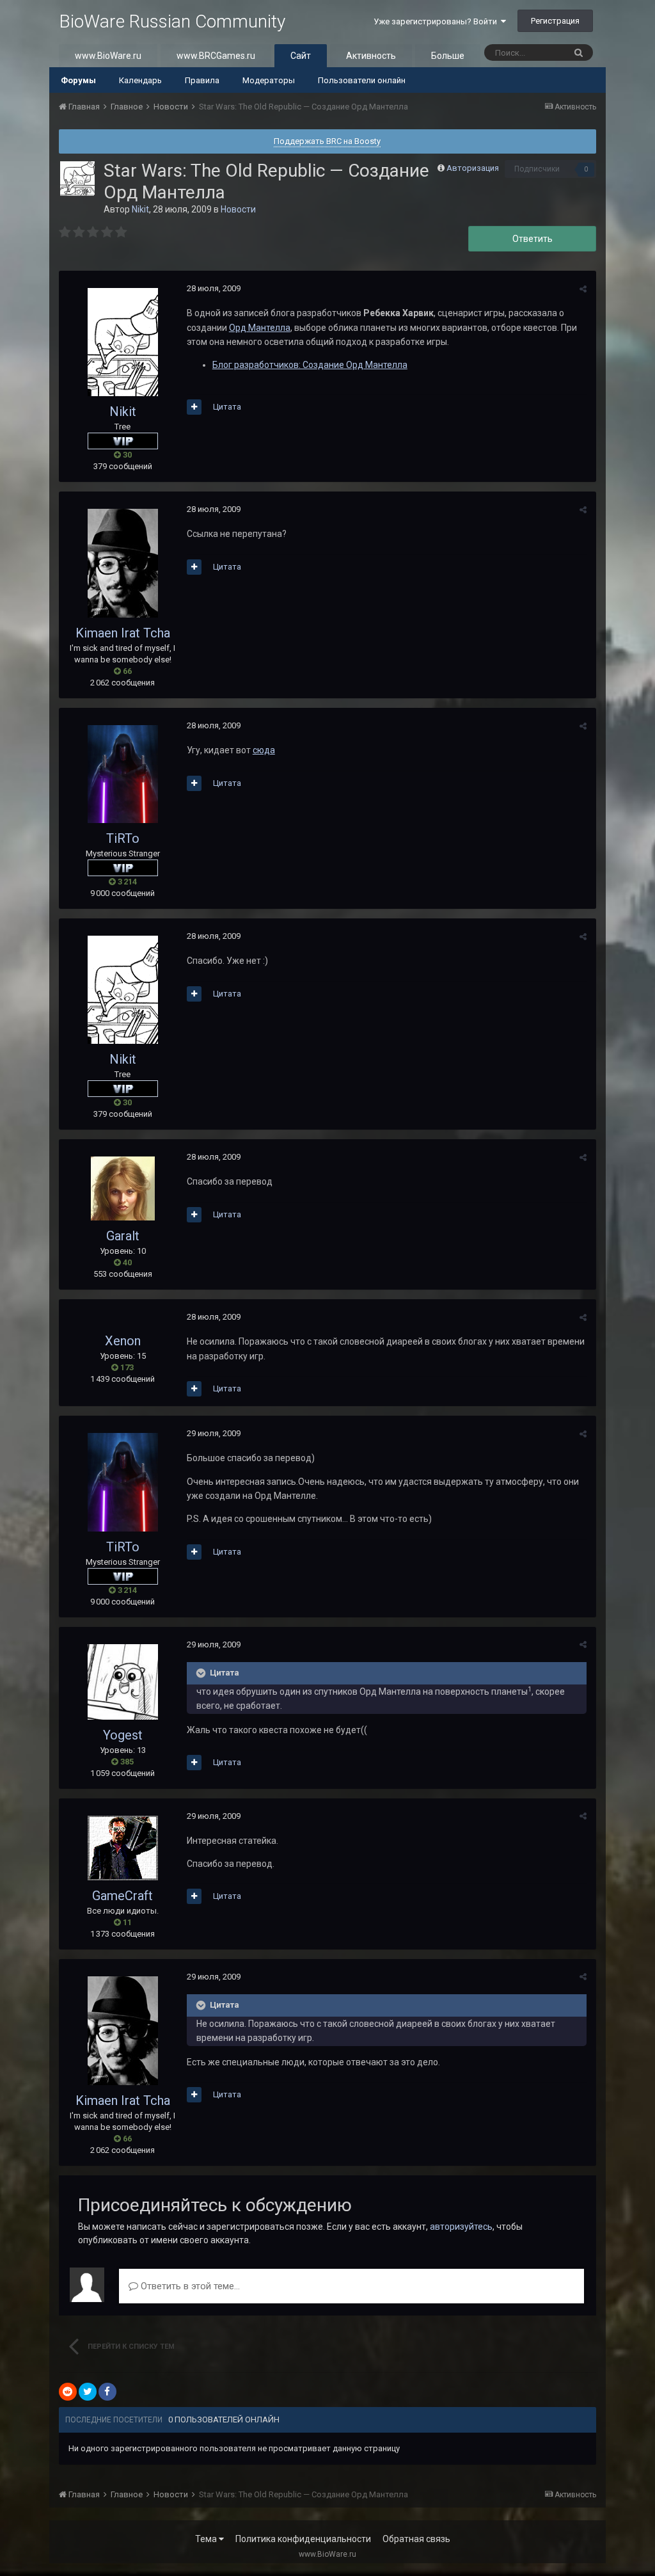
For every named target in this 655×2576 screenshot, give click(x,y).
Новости (238, 209)
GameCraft (122, 1896)
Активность (371, 56)
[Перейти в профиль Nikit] (77, 179)
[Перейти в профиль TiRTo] (123, 774)
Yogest (123, 1735)
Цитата (227, 407)
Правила (202, 80)
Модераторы (269, 80)
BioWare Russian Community (172, 21)
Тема (207, 2539)
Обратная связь (416, 2539)
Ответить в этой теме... (189, 2286)
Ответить (533, 239)
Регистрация (555, 21)
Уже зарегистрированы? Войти (437, 21)
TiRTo (123, 838)
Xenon (123, 1341)
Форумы (78, 80)
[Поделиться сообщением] (583, 289)
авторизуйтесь (461, 2227)
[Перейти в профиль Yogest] (123, 1682)
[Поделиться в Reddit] (68, 2392)
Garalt (123, 1236)
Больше (448, 56)
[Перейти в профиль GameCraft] (123, 1848)
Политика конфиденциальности (303, 2539)
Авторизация (473, 168)
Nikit (140, 209)
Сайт (301, 56)
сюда (264, 750)
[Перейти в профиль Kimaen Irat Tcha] (123, 563)
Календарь (140, 80)
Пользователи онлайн (362, 80)
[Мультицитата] (194, 407)
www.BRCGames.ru (216, 56)
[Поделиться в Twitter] (88, 2392)
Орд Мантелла (260, 328)
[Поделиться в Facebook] (107, 2392)
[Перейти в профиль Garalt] (123, 1188)
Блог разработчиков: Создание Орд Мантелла (310, 365)
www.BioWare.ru (108, 56)
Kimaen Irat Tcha (123, 633)
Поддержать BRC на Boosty (327, 141)
